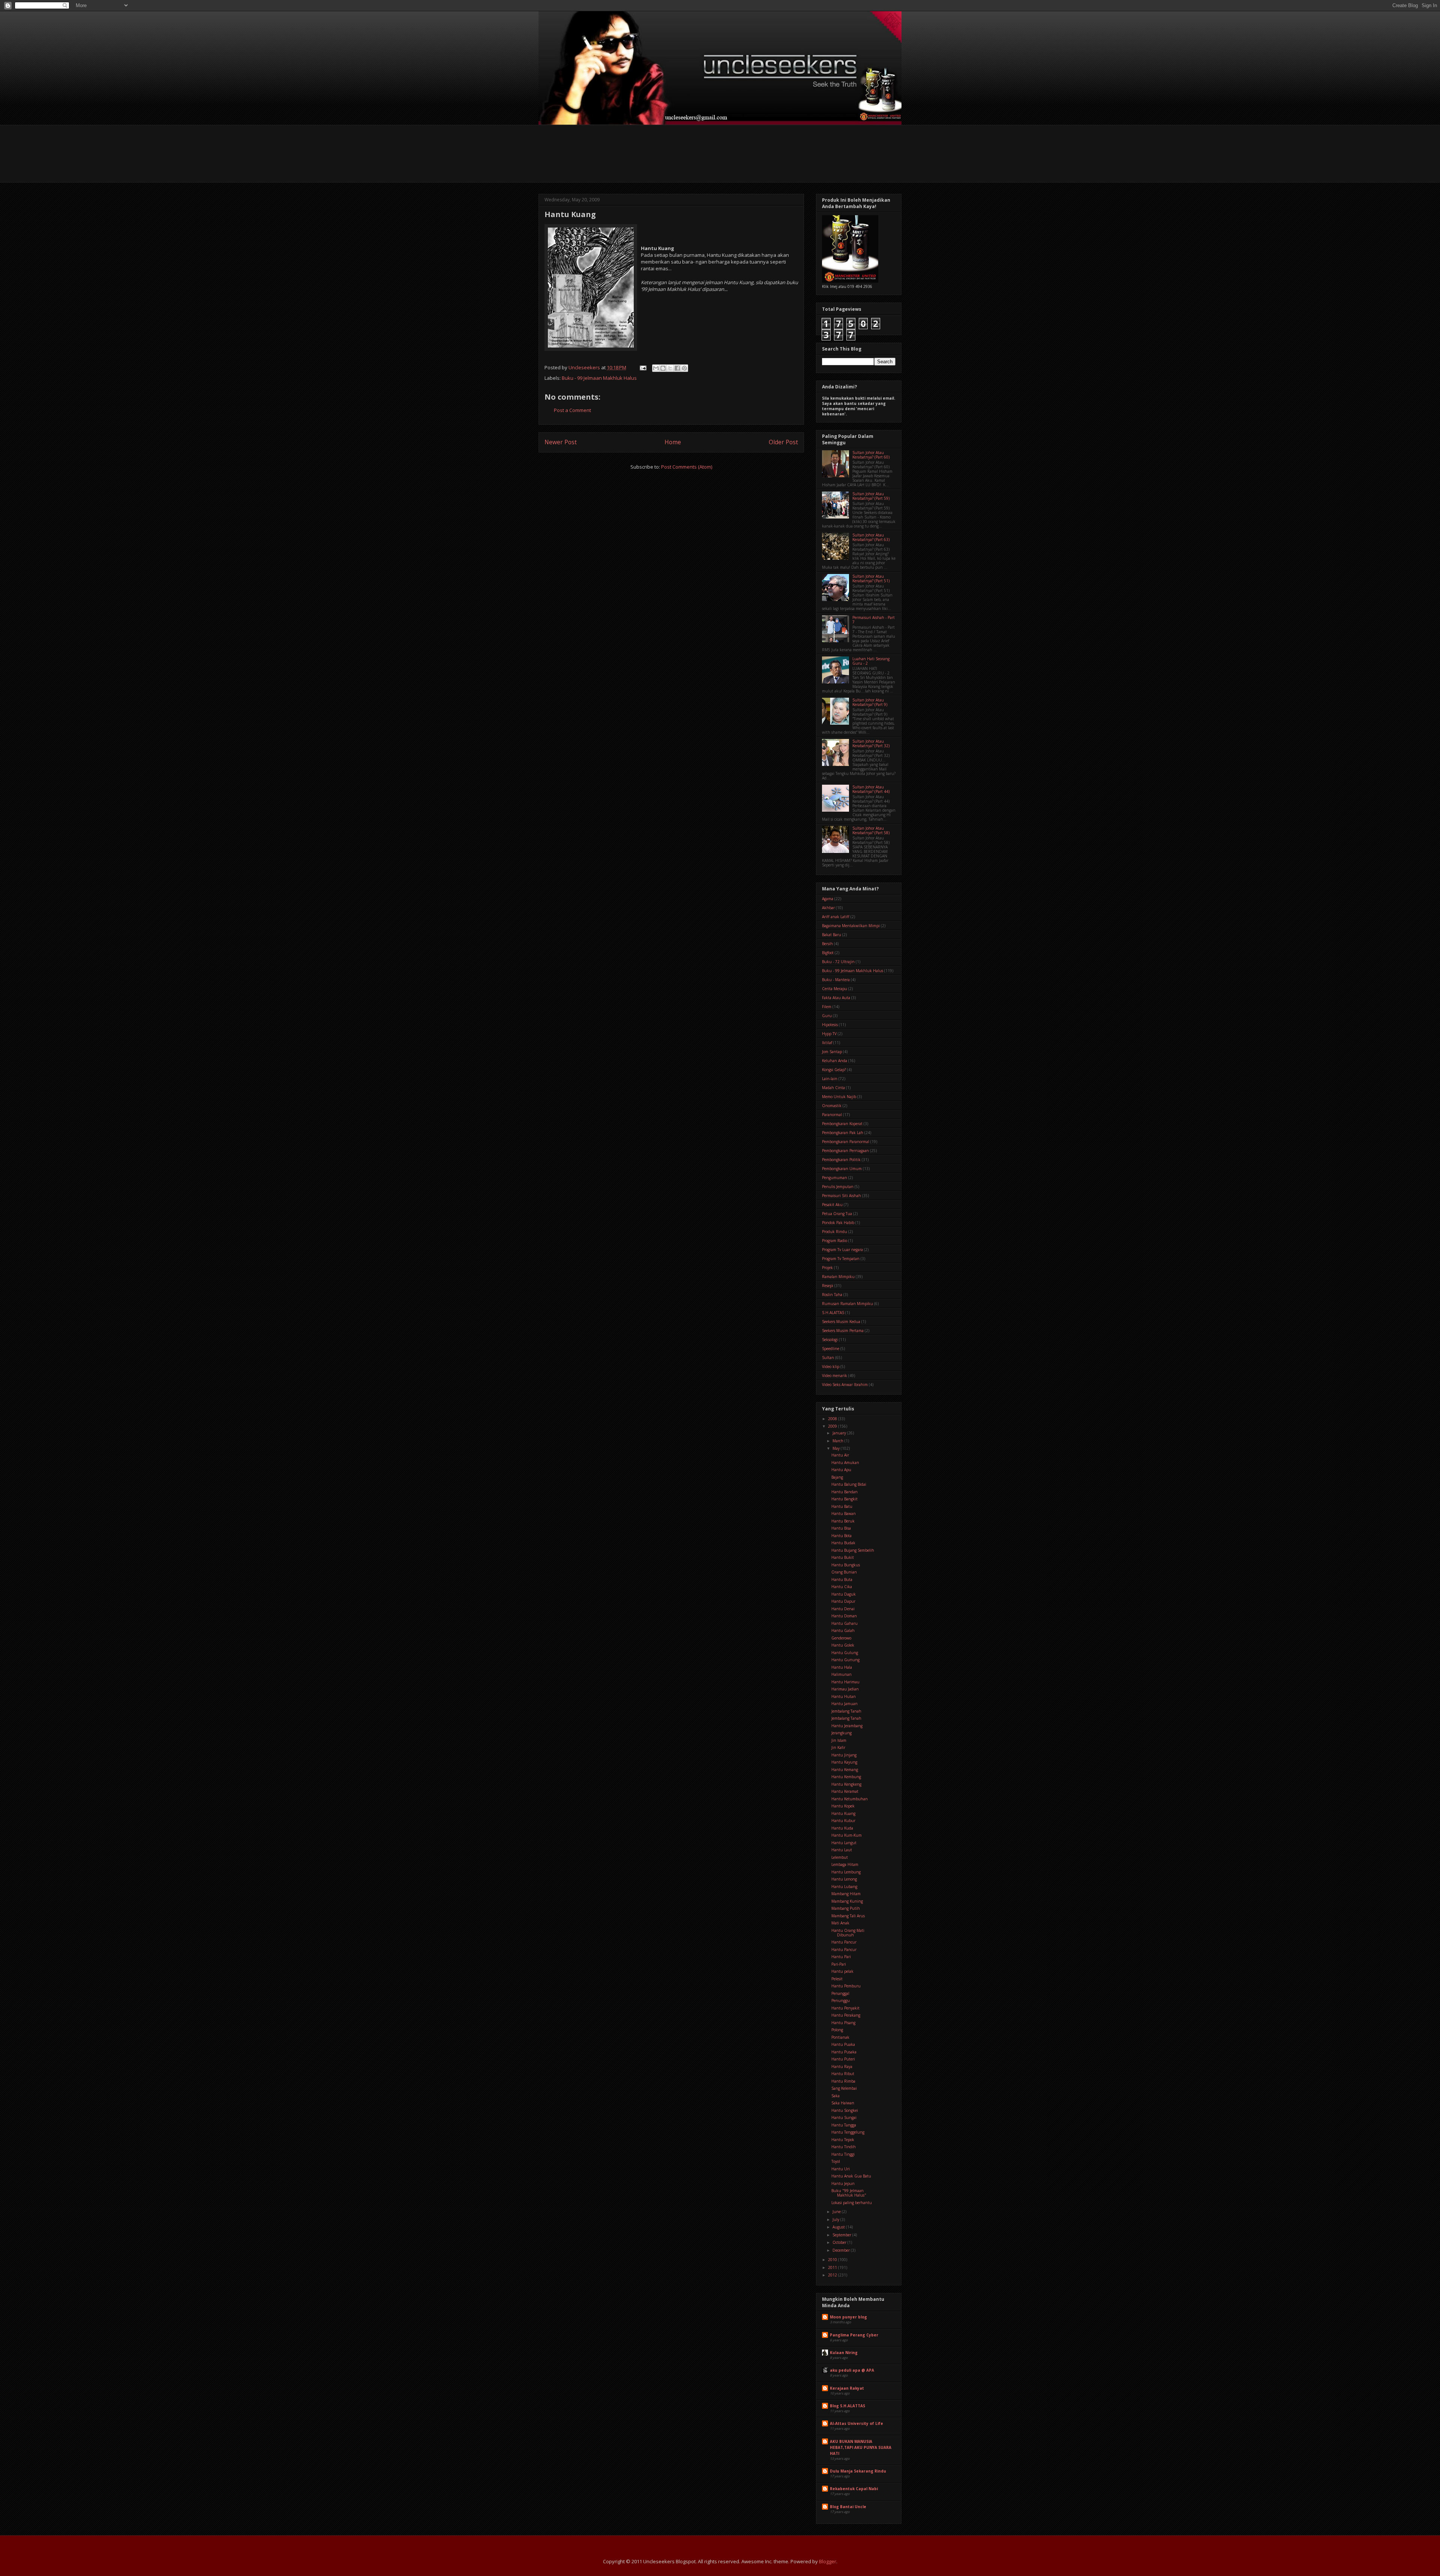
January (840, 1433)
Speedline (831, 1349)
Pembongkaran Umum (842, 1169)
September (842, 2235)
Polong (837, 2030)
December (842, 2250)
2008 (833, 1419)
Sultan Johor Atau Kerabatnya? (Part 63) (871, 537)
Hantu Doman (844, 1616)
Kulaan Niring (844, 2353)
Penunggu (841, 2001)
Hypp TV (829, 1034)
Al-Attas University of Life (856, 2423)
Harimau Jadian (845, 1689)
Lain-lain (830, 1079)
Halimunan (841, 1674)
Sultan (828, 1358)
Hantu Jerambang (847, 1726)
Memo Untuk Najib (839, 1097)
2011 (833, 2267)
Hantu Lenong (844, 1879)
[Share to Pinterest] (684, 368)
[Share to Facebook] (677, 368)
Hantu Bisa (841, 1528)
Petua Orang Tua (837, 1214)
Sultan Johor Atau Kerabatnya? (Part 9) (870, 702)
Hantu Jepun (843, 2183)
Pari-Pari (839, 1964)
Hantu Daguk (844, 1594)
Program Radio (835, 1241)
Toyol (836, 2161)
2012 (833, 2275)
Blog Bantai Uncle (848, 2507)
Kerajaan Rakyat (847, 2388)
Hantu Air (840, 1455)
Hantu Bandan (844, 1492)
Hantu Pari (841, 1957)
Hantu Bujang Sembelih (853, 1550)
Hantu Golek (843, 1645)
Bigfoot (828, 953)
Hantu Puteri (843, 2059)
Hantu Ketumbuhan (850, 1799)
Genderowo (841, 1638)
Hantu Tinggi (843, 2154)
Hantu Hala (842, 1667)
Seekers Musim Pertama (843, 1331)
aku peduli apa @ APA (852, 2370)
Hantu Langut (844, 1843)
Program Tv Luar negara (842, 1250)
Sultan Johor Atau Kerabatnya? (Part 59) (871, 496)
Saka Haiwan (843, 2103)
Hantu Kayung (844, 1762)
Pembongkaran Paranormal (846, 1142)
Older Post (783, 442)
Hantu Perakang (846, 2015)
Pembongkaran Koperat (842, 1124)
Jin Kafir (838, 1747)
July (836, 2219)
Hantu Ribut (843, 2074)
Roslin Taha (832, 1295)
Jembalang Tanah (846, 1711)
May (837, 1448)
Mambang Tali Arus (848, 1916)
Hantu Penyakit (845, 2008)
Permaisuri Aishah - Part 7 (874, 620)
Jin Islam (839, 1740)
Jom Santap (832, 1052)
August (839, 2227)
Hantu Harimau (845, 1682)
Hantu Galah (843, 1630)
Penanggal (840, 1993)
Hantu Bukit (843, 1557)
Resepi (828, 1286)
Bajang (837, 1477)
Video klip (831, 1367)
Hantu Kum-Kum (847, 1835)
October (840, 2242)
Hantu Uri (841, 2169)
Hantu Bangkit (844, 1499)
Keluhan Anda (835, 1061)
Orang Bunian (844, 1572)
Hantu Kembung (846, 1777)
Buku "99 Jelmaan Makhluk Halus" (849, 2193)
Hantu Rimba (843, 2081)
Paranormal (832, 1115)
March (838, 1441)
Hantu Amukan (845, 1463)
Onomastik (832, 1106)
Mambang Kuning (847, 1901)
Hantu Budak (843, 1543)
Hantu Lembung (846, 1872)
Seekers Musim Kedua (841, 1322)
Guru (827, 1016)
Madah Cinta (833, 1088)
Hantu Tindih (844, 2147)
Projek (827, 1268)
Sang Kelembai (844, 2088)
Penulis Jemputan (838, 1187)
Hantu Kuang (843, 1813)
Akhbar (828, 908)
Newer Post (561, 442)
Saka (835, 2096)
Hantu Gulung (845, 1653)
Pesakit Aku (832, 1205)
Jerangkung (841, 1733)
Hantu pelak (842, 1971)
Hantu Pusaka (844, 2052)
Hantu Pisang (843, 2023)
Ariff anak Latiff (836, 917)
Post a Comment (572, 410)
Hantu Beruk (843, 1521)
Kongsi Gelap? (834, 1070)
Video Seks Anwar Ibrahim (845, 1385)
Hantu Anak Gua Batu (851, 2176)
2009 (833, 1426)
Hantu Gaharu (844, 1623)
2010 (833, 2260)
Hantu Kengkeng (846, 1784)
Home (673, 442)
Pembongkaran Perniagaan (845, 1151)
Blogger (828, 2561)
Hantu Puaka (843, 2044)
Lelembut (840, 1857)
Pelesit (837, 1979)
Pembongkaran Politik (841, 1160)
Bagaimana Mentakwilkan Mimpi (851, 926)
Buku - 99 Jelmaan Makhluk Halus (599, 378)
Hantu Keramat (845, 1791)
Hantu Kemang (845, 1770)
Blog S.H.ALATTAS (847, 2406)
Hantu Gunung (845, 1660)
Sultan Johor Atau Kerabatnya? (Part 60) (871, 455)
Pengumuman (835, 1178)
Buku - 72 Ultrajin (838, 962)
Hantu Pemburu (846, 1986)
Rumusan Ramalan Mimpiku (847, 1304)
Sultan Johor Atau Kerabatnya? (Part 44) (871, 789)
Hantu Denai (843, 1609)
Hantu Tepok (843, 2140)
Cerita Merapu (835, 989)
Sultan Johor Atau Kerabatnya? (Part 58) (871, 830)
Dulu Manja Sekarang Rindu (858, 2471)
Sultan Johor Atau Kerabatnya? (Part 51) (871, 578)
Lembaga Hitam (845, 1864)
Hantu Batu (842, 1506)
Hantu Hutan (844, 1696)
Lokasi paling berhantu (852, 2203)
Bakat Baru (832, 935)
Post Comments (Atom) (687, 467)
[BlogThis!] (663, 368)
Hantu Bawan (844, 1514)
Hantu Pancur (844, 1942)
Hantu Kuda (842, 1828)
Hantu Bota (841, 1536)
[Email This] (656, 368)
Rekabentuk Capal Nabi (854, 2489)
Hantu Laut (842, 1850)
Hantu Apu (841, 1470)
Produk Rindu (835, 1232)
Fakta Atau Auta (836, 998)
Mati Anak (840, 1923)
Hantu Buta (842, 1579)
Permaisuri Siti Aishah (841, 1196)
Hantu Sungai (844, 2117)
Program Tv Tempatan (841, 1259)
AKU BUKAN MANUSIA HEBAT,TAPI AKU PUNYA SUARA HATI (861, 2447)
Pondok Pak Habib (838, 1223)
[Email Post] (642, 367)
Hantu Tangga (844, 2125)
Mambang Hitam (846, 1894)
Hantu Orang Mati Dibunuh (848, 1933)
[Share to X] (670, 368)
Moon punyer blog (848, 2317)
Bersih (827, 944)
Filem (827, 1007)
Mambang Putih (846, 1908)
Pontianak (840, 2037)
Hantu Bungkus (846, 1565)
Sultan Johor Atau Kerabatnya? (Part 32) (871, 743)
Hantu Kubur (843, 1821)
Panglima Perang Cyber (854, 2335)
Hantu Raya (842, 2066)
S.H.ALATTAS (833, 1313)
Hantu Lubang (844, 1887)
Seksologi (830, 1340)
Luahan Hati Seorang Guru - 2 (871, 661)
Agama (828, 899)
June (837, 2212)
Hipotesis (830, 1025)
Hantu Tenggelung (848, 2132)
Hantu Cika (842, 1587)
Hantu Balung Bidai (849, 1484)
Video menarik (835, 1376)
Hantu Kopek (843, 1806)
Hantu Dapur (843, 1601)
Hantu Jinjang (844, 1755)
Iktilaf (827, 1043)
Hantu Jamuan (844, 1704)
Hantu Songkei (845, 2110)
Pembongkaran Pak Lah (843, 1133)
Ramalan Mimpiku (838, 1277)
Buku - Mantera (836, 980)
